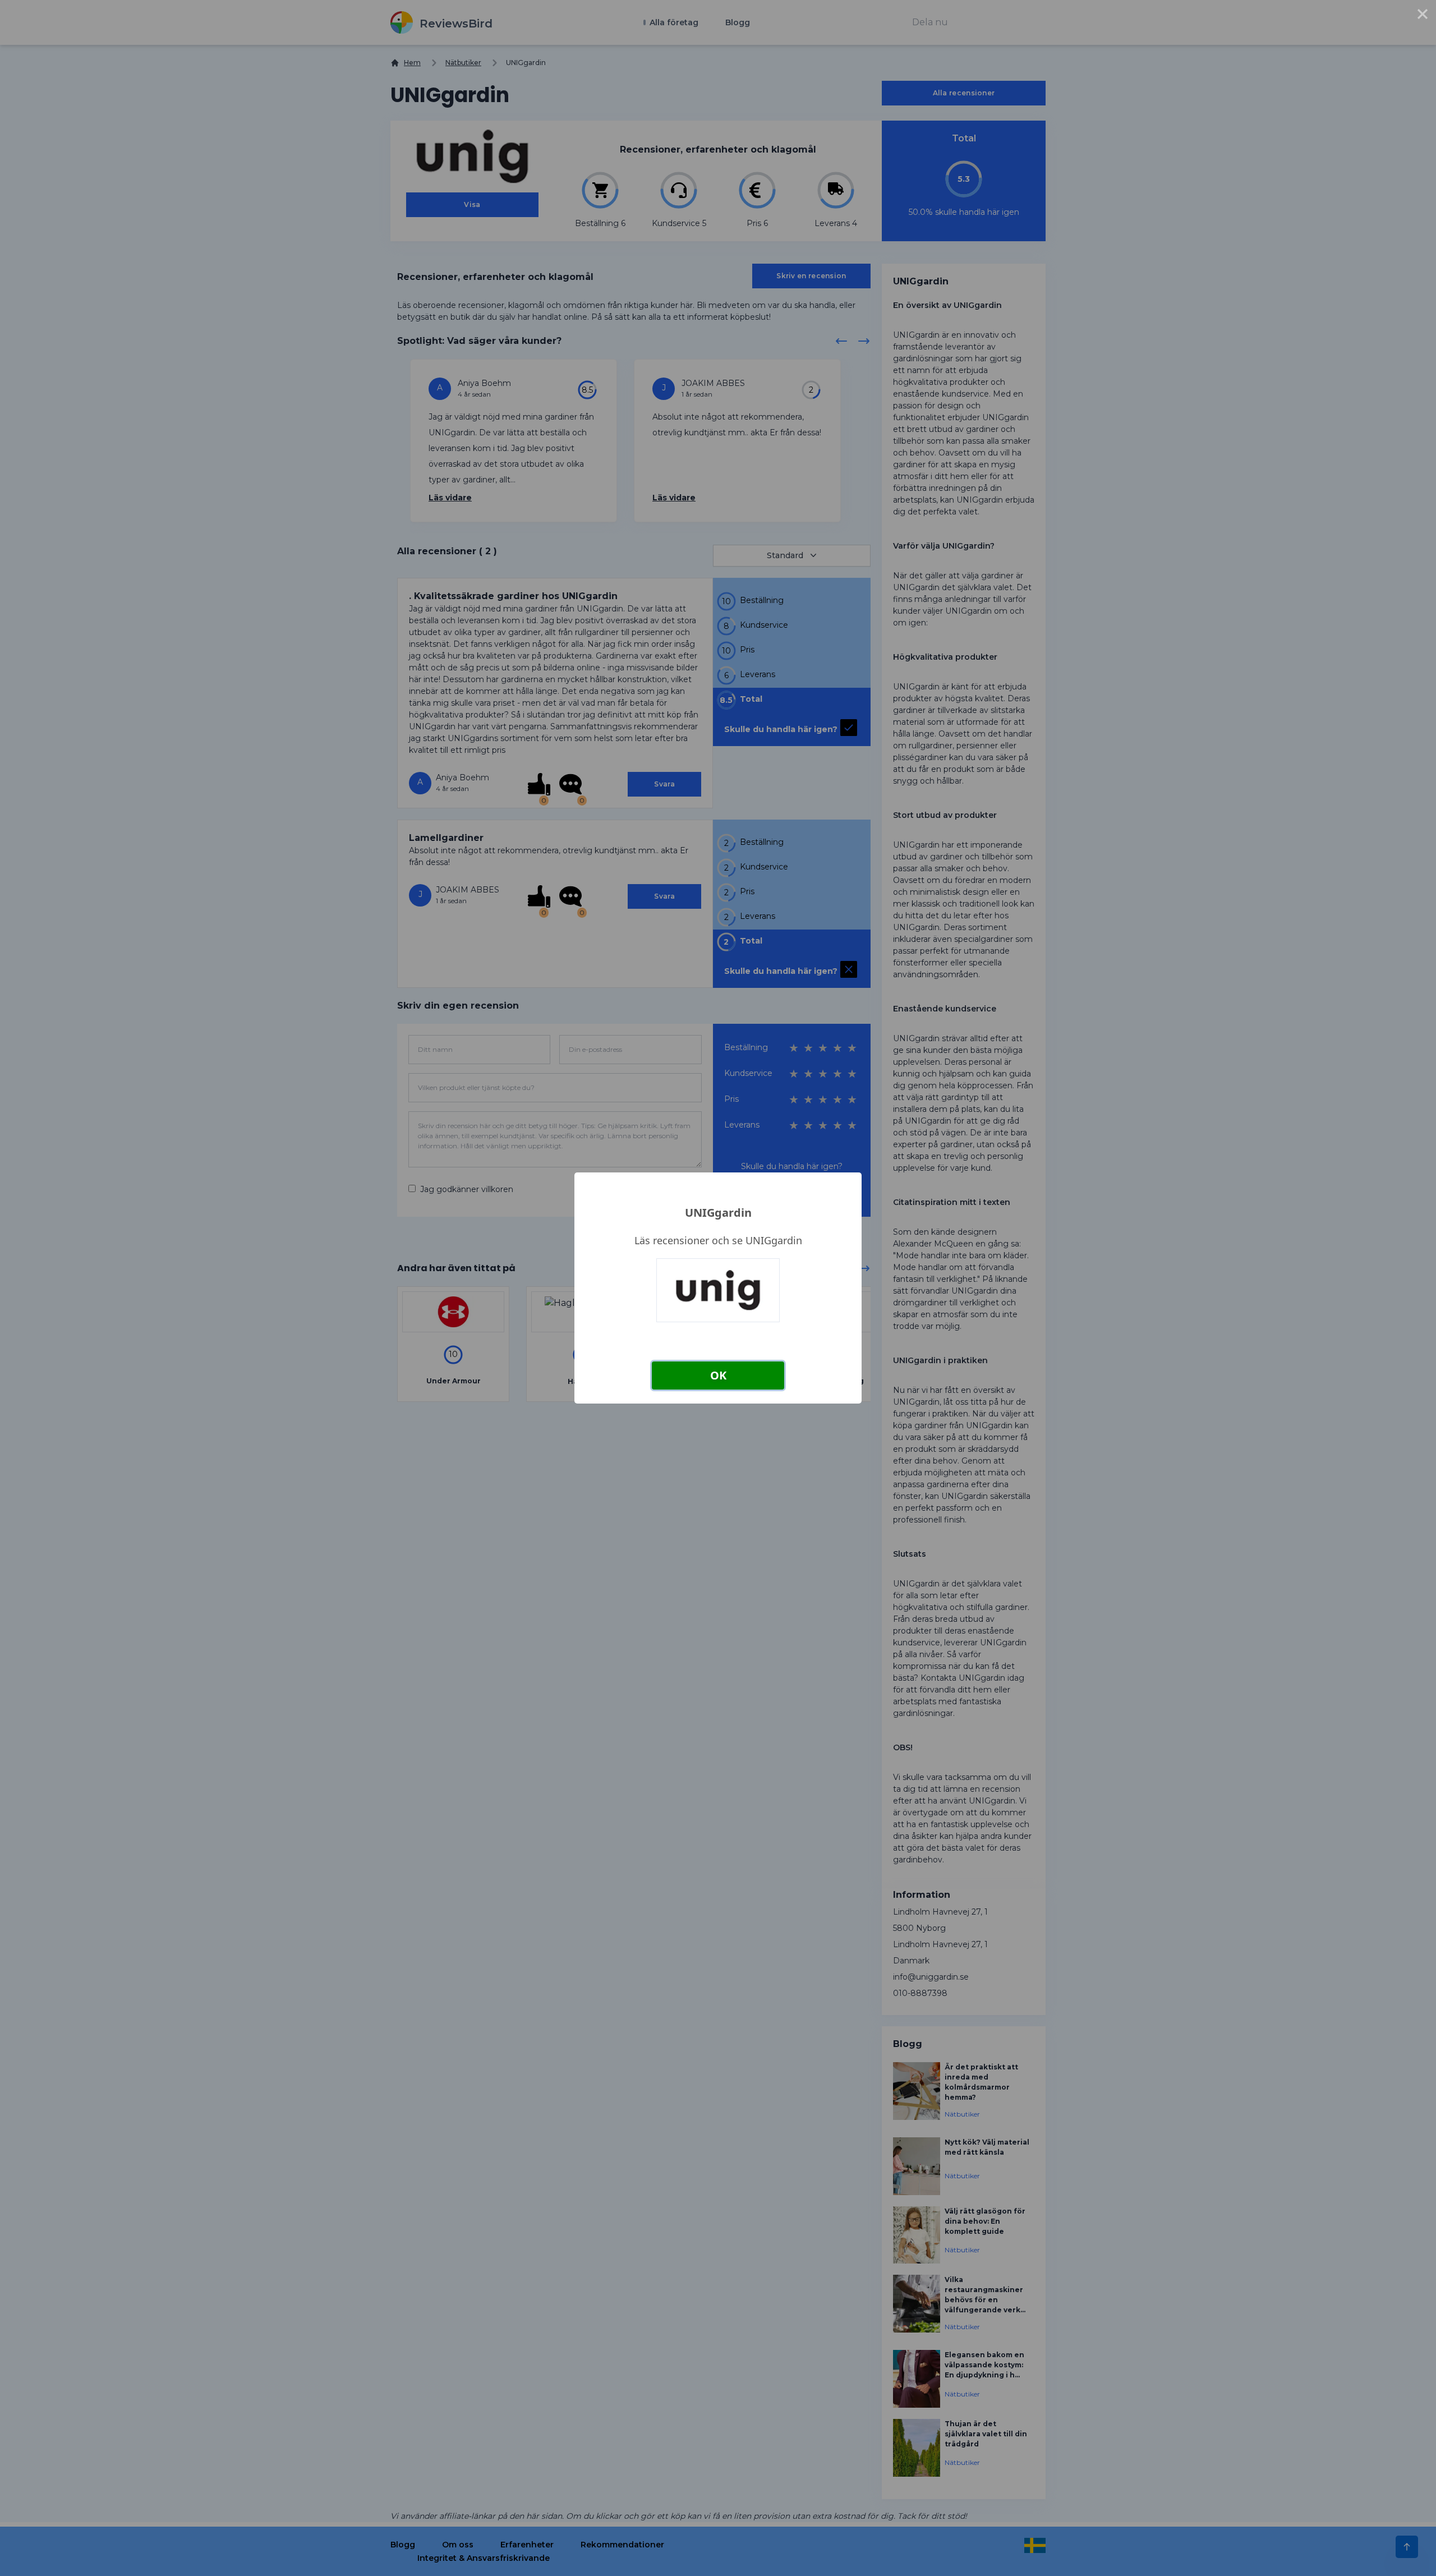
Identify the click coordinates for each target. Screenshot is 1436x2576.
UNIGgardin (718, 1213)
